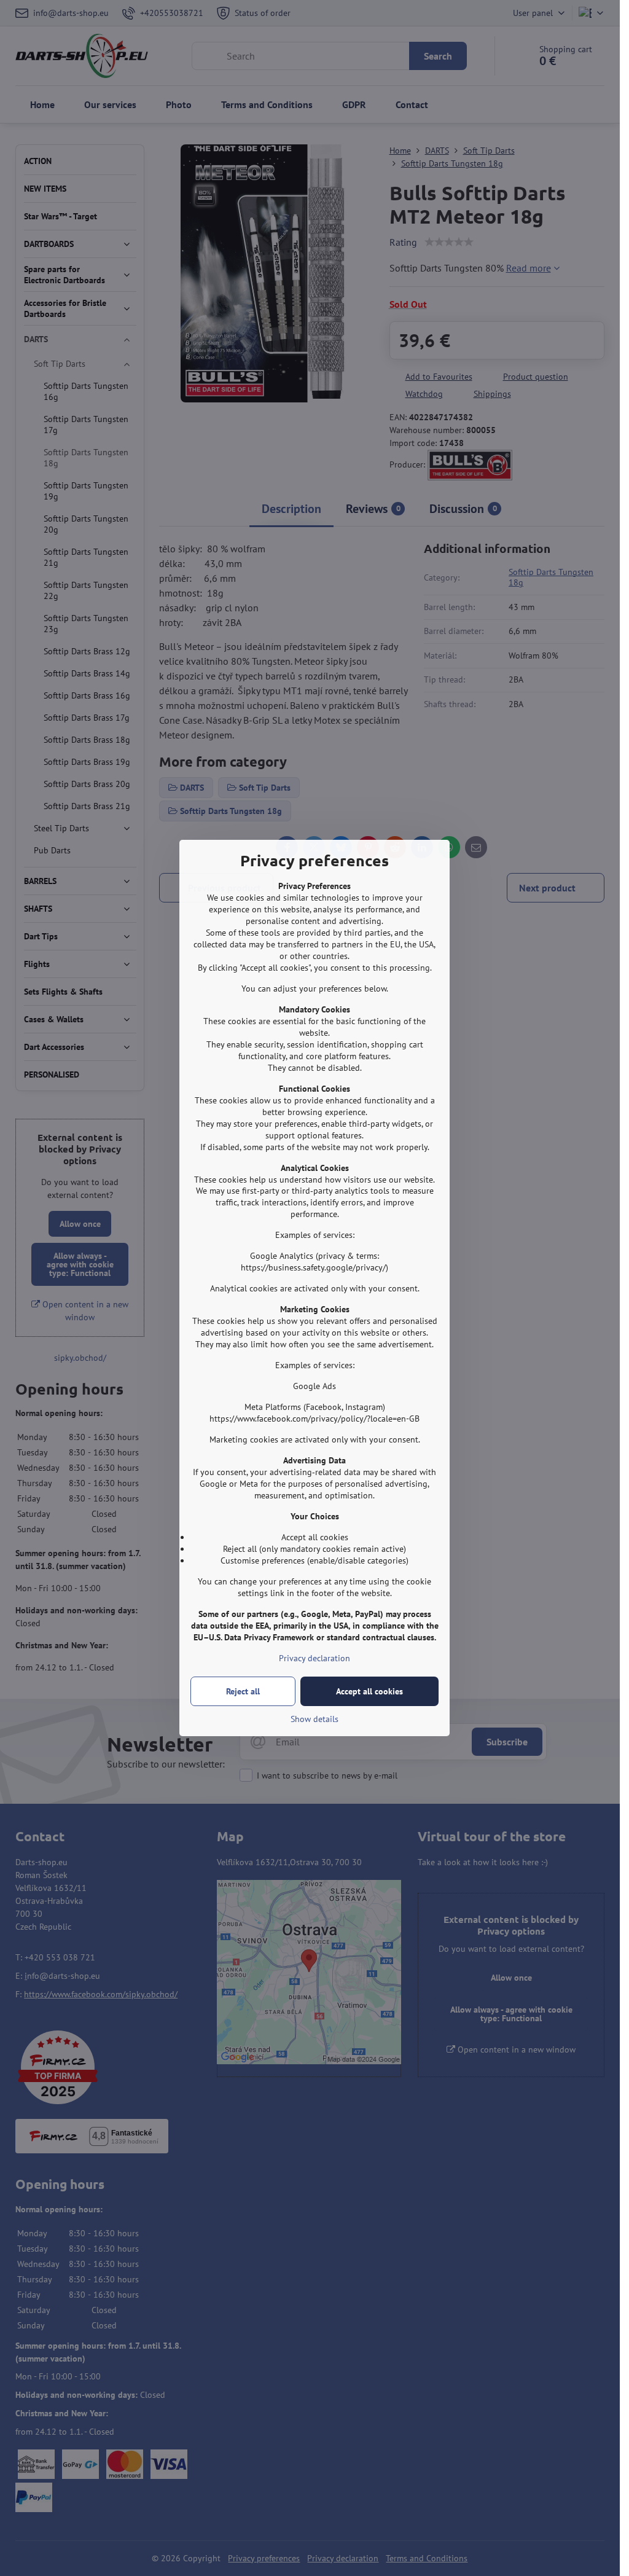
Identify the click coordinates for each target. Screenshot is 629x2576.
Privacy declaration (314, 1658)
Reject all (243, 1691)
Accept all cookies (369, 1691)
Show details (314, 1719)
